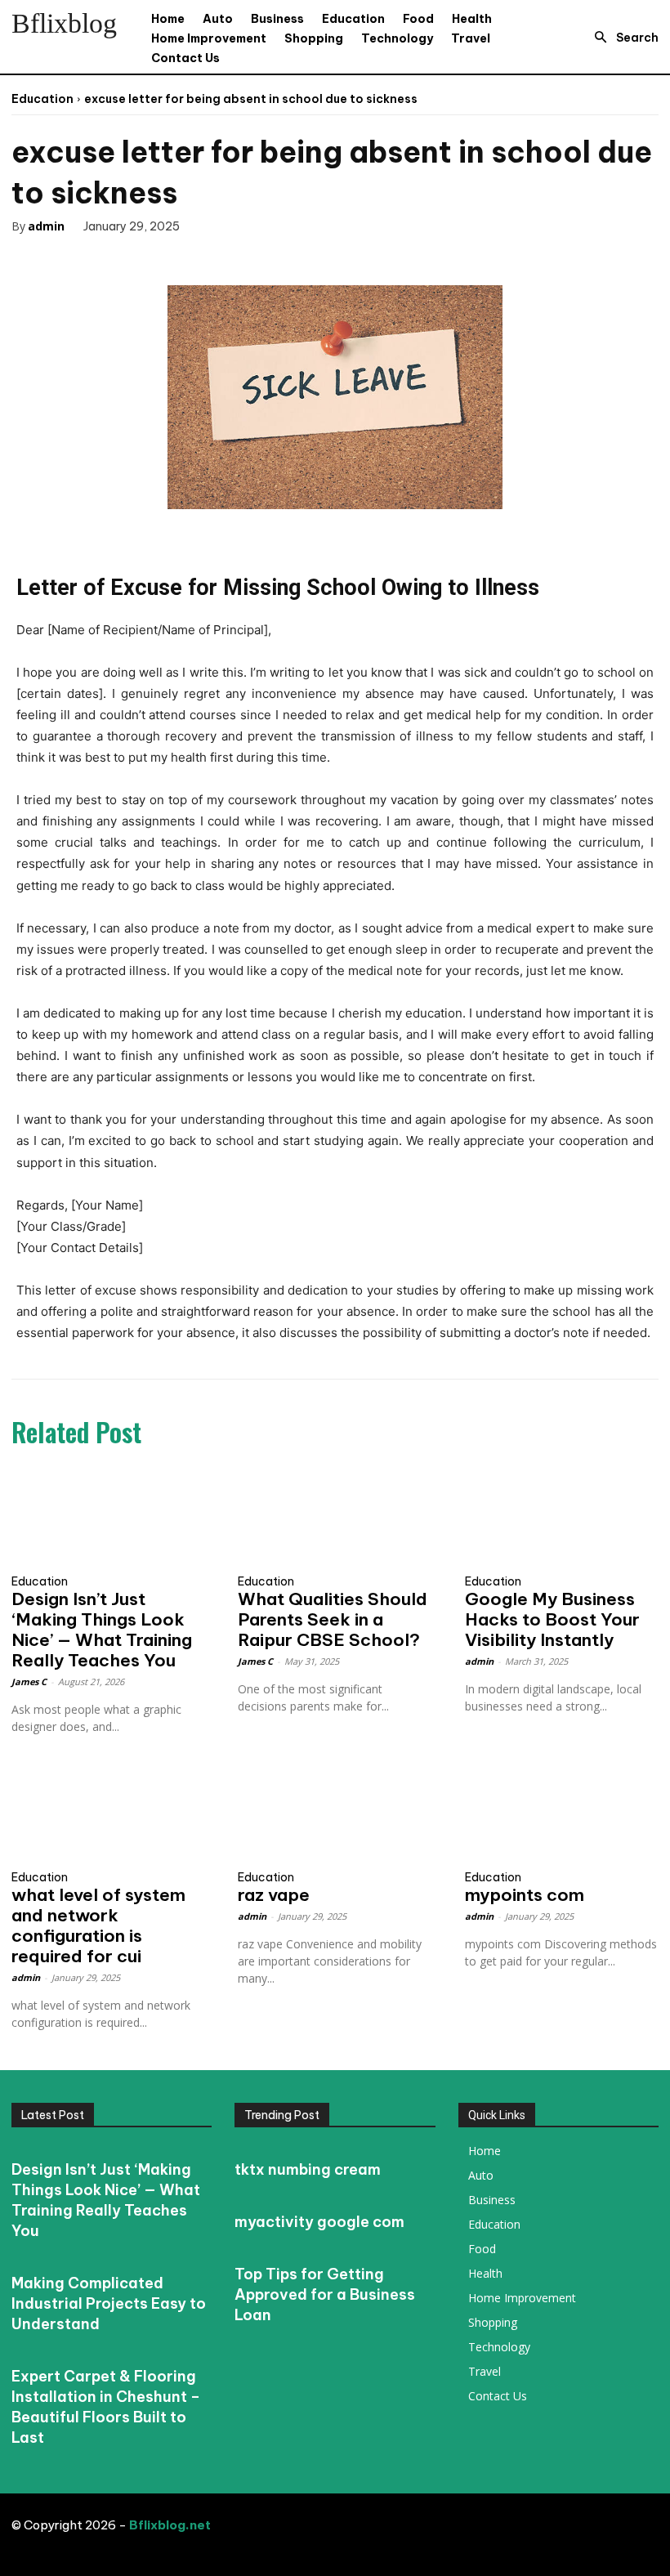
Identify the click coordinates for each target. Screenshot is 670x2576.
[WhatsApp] (157, 259)
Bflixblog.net (170, 2525)
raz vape (274, 1895)
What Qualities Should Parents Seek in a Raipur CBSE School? (333, 1619)
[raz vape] (335, 1813)
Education (42, 99)
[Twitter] (82, 259)
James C (29, 1682)
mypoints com (525, 1895)
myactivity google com (319, 2222)
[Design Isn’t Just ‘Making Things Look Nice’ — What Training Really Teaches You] (108, 1516)
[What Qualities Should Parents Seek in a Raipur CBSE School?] (335, 1516)
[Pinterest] (119, 259)
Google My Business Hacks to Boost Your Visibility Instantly (552, 1619)
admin (46, 226)
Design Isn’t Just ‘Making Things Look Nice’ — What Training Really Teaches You (102, 1630)
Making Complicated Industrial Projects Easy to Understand (109, 2303)
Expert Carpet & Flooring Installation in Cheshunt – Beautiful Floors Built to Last (106, 2407)
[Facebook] (44, 259)
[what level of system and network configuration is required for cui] (108, 1813)
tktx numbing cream (308, 2169)
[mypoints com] (562, 1813)
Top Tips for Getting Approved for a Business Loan (325, 2294)
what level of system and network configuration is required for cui (98, 1925)
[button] (622, 38)
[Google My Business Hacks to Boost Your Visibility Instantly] (562, 1516)
